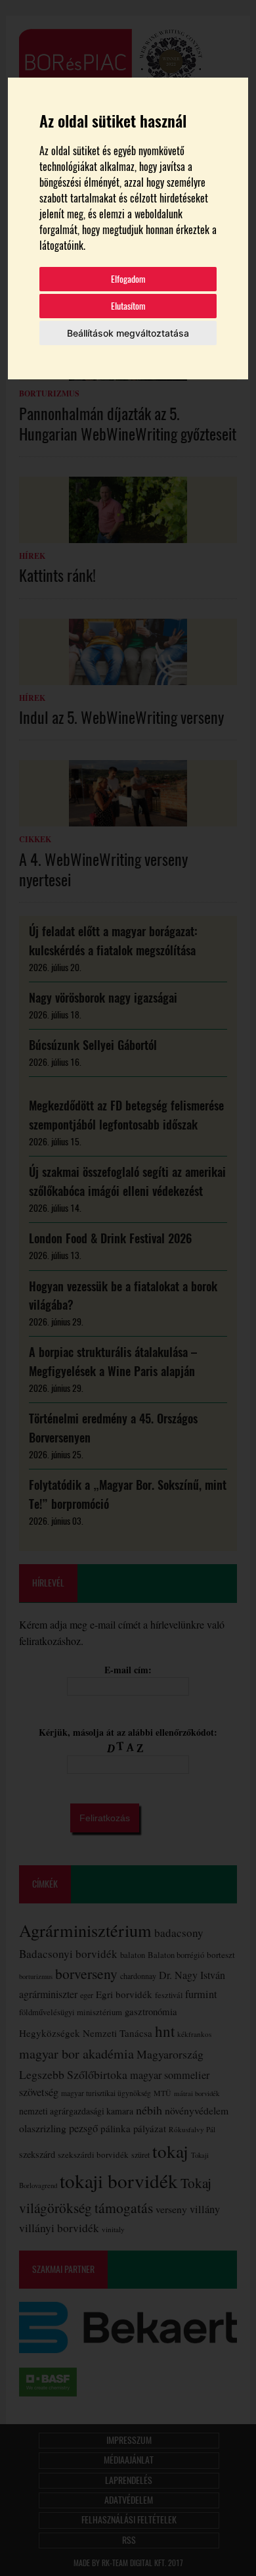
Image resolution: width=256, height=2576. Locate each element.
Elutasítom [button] (128, 306)
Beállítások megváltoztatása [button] (128, 333)
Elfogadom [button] (128, 279)
